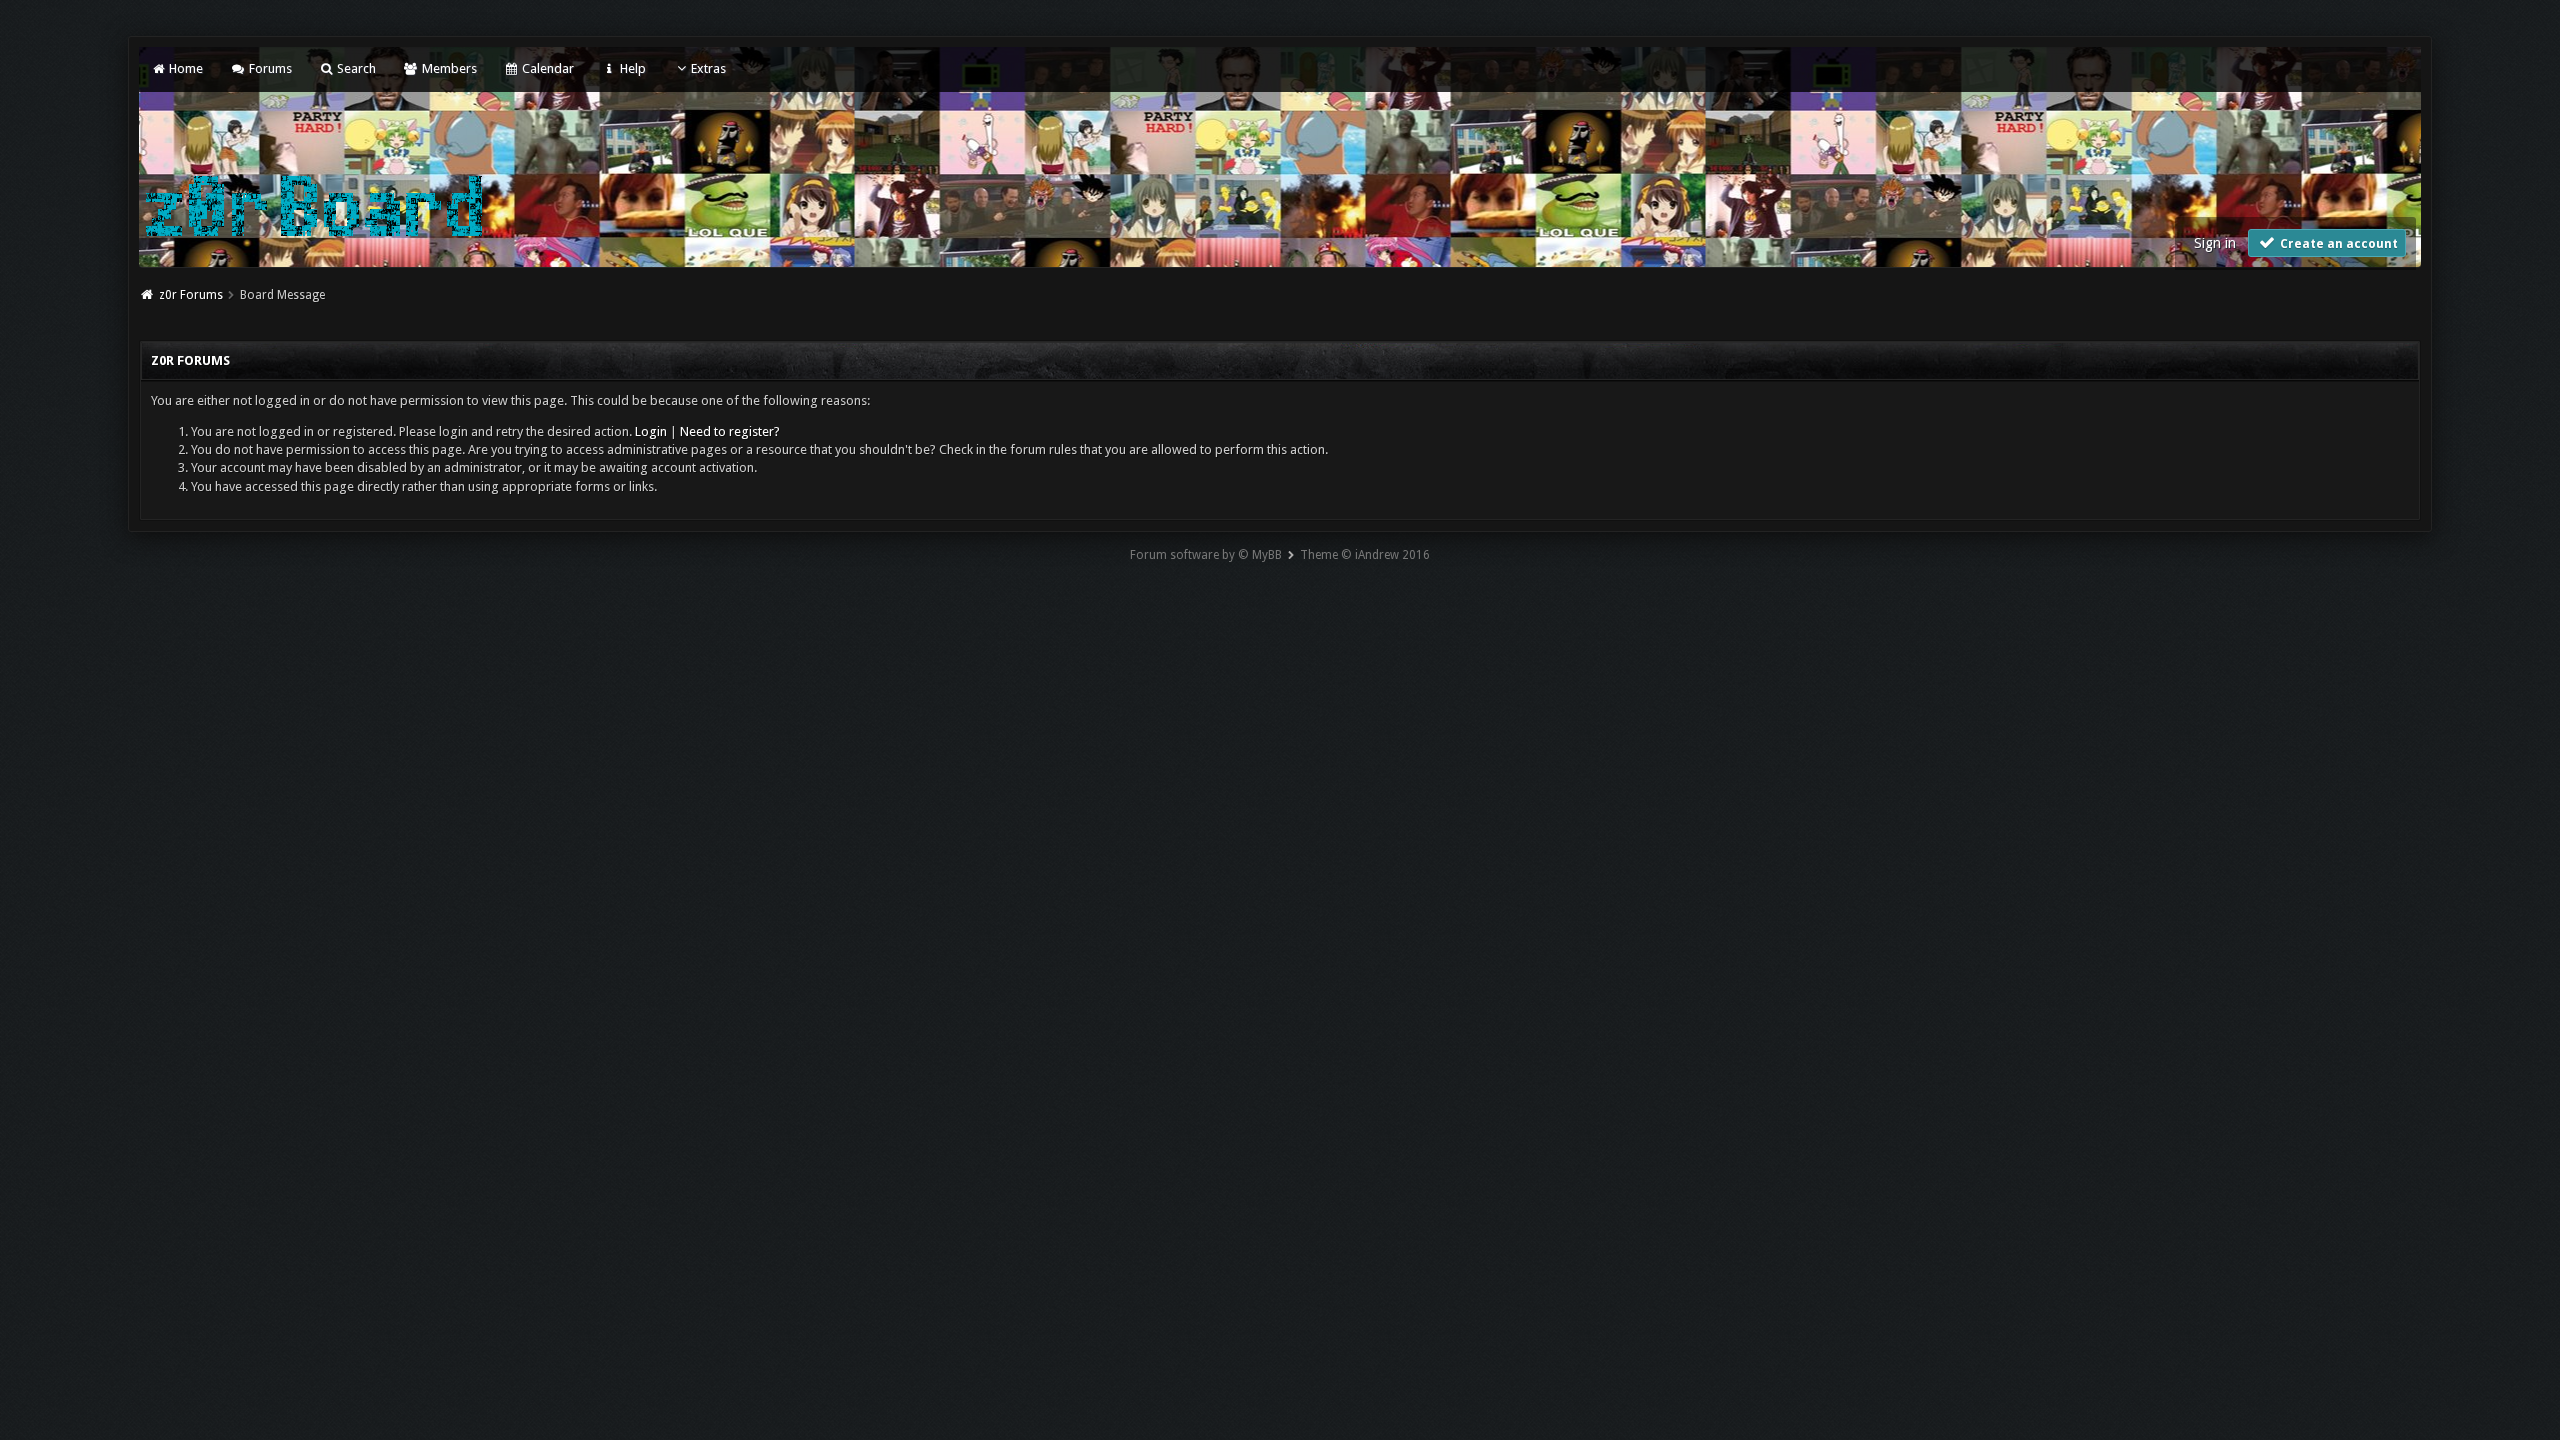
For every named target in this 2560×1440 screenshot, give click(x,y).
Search (355, 68)
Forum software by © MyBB (1206, 555)
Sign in (2215, 243)
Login (651, 431)
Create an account (2337, 244)
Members (447, 68)
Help (631, 68)
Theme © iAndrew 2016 (1365, 555)
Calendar (546, 68)
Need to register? (730, 431)
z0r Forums (191, 295)
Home (184, 68)
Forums (268, 68)
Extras (708, 68)
